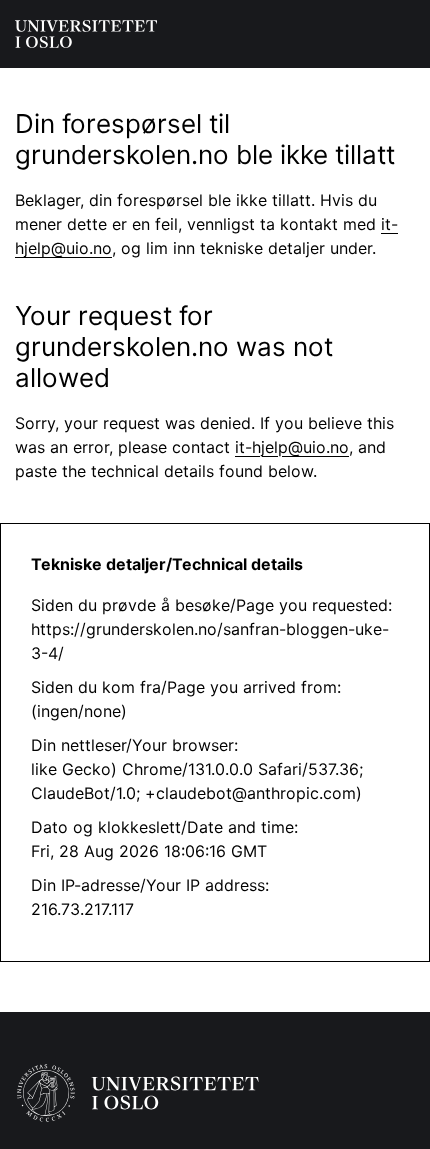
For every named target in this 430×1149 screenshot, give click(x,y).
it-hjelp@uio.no (292, 447)
